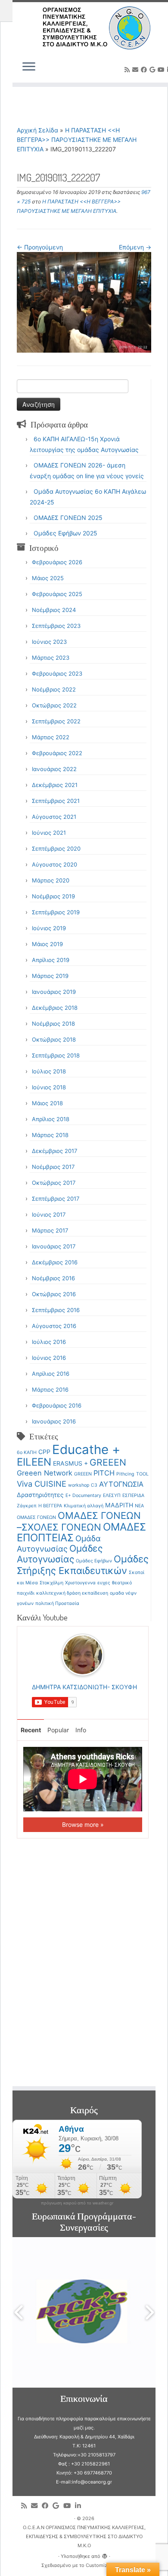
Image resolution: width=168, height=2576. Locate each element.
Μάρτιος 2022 (51, 737)
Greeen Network (45, 1473)
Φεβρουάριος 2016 (57, 1405)
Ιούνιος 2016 (49, 1358)
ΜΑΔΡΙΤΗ (119, 1505)
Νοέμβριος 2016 (53, 1278)
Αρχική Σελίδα (38, 130)
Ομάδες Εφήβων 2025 (65, 533)
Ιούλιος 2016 (49, 1342)
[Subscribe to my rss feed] (128, 69)
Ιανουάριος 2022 (54, 769)
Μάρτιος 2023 (51, 658)
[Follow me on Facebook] (145, 69)
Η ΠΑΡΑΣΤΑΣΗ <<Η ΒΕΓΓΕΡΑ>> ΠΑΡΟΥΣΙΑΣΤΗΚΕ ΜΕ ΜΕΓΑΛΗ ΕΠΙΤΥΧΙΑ (77, 140)
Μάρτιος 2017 (50, 1230)
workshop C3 (83, 1485)
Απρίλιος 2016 (51, 1374)
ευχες (104, 1583)
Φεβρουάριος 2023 (57, 673)
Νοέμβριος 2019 (53, 896)
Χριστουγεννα (80, 1583)
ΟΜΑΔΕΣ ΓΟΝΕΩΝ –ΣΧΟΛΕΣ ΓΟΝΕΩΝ (79, 1521)
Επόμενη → (135, 247)
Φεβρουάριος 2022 (57, 753)
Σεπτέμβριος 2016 (56, 1310)
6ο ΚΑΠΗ (27, 1452)
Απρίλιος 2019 (51, 960)
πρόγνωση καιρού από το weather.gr (77, 2203)
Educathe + (86, 1449)
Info (81, 1730)
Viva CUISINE (42, 1484)
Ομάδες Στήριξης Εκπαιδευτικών (83, 1565)
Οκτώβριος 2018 (54, 1039)
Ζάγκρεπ (27, 1506)
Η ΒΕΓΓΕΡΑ (50, 1506)
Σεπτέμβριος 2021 (56, 801)
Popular (58, 1730)
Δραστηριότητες (40, 1495)
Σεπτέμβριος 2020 (56, 848)
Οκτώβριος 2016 (54, 1294)
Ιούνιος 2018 (49, 1087)
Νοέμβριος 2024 (54, 610)
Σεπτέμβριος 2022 (56, 721)
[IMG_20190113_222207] (84, 302)
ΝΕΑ (139, 1506)
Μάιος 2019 (47, 944)
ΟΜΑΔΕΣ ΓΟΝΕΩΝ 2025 (68, 518)
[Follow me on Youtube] (162, 69)
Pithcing (125, 1474)
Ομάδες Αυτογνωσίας (60, 1554)
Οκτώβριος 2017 (54, 1183)
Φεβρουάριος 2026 (57, 562)
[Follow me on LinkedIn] (80, 2506)
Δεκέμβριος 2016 (55, 1262)
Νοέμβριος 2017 (53, 1167)
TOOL (142, 1474)
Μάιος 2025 (48, 578)
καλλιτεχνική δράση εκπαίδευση (72, 1593)
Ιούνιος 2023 (49, 642)
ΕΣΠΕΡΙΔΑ (133, 1495)
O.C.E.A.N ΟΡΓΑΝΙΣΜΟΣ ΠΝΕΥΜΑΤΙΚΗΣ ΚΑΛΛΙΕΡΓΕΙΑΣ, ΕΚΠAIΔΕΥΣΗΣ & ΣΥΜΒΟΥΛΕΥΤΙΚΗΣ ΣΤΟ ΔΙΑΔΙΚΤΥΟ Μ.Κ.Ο (84, 2536)
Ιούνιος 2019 (49, 928)
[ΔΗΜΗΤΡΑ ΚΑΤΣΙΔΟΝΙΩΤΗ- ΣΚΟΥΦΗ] (83, 1654)
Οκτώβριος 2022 (54, 705)
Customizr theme (105, 2565)
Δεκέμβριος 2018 (55, 1008)
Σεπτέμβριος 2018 (56, 1055)
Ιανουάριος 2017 (54, 1246)
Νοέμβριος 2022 (54, 689)
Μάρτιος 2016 (50, 1389)
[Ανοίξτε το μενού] (29, 67)
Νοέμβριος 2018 (53, 1024)
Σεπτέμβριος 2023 (56, 626)
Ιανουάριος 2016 (54, 1421)
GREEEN (108, 1462)
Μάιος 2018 (47, 1103)
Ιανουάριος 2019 (54, 992)
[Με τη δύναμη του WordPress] (105, 2554)
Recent (31, 1730)
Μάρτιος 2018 (50, 1135)
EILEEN (34, 1462)
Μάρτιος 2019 (50, 976)
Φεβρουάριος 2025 (57, 594)
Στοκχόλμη (51, 1583)
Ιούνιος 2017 (49, 1214)
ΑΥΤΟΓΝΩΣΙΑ (121, 1484)
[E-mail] (137, 69)
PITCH (104, 1473)
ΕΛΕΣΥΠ (112, 1495)
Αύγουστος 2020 (54, 864)
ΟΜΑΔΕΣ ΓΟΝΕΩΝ (36, 1517)
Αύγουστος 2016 (54, 1326)
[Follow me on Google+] (154, 69)
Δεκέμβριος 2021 (55, 785)
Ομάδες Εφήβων (94, 1561)
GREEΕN (83, 1474)
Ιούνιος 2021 (49, 833)
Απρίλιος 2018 (51, 1119)
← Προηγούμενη (40, 247)
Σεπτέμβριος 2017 (56, 1199)
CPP (44, 1452)
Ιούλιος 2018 (49, 1071)
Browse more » (83, 1824)
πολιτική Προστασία (57, 1603)
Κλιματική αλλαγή (84, 1506)
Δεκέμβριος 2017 (54, 1151)
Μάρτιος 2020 (51, 880)
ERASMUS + (70, 1463)
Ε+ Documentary (83, 1495)
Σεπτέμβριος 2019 (56, 912)
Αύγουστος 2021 (54, 817)
